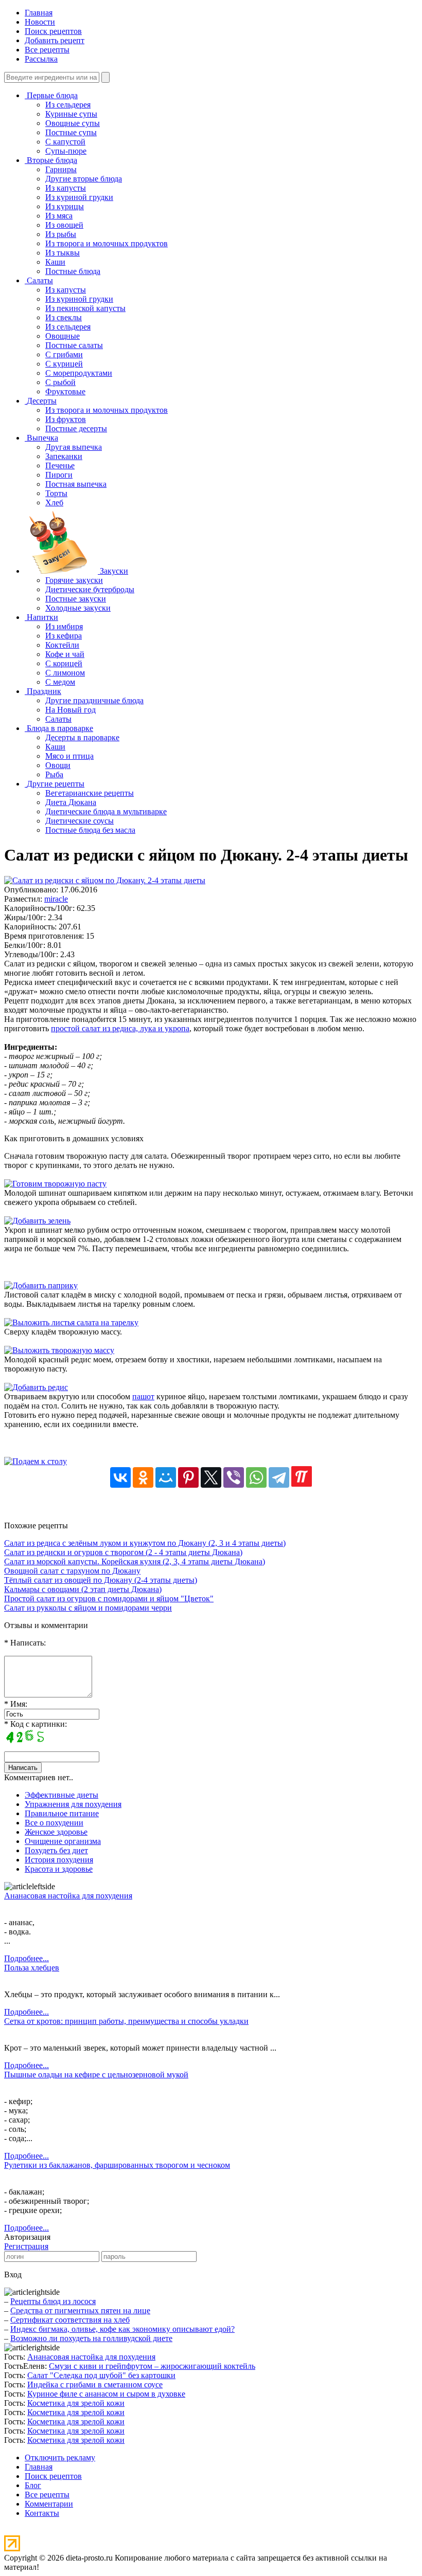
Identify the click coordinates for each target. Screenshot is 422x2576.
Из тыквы (63, 253)
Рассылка (41, 59)
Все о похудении (54, 1823)
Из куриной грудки (79, 197)
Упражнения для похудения (73, 1804)
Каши (55, 262)
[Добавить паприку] (41, 1285)
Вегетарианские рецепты (90, 793)
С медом (60, 682)
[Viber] (234, 1477)
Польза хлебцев (32, 1968)
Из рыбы (61, 234)
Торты (56, 493)
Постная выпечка (76, 484)
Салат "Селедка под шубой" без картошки (101, 2375)
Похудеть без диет (56, 1850)
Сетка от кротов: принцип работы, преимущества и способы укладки (126, 2021)
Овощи (58, 765)
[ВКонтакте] (120, 1477)
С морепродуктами (79, 373)
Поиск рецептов (53, 31)
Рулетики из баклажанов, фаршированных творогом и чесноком (117, 2165)
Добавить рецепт (55, 40)
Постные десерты (76, 428)
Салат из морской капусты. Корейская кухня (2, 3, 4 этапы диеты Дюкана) (135, 1561)
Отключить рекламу (60, 2458)
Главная (39, 13)
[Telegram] (279, 1477)
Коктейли (62, 645)
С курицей (64, 364)
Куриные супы (71, 114)
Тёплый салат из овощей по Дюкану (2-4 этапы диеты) (101, 1580)
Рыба (54, 774)
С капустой (65, 142)
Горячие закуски (74, 580)
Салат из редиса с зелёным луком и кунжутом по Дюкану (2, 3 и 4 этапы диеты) (145, 1543)
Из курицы (65, 206)
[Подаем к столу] (36, 1461)
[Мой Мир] (166, 1477)
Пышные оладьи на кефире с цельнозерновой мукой (96, 2075)
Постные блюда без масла (90, 830)
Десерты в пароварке (82, 737)
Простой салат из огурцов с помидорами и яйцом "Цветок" (109, 1598)
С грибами (64, 354)
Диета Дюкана (71, 802)
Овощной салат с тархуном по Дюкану (72, 1571)
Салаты (58, 719)
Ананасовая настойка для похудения (68, 1896)
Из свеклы (64, 317)
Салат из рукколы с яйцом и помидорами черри (88, 1608)
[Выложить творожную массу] (59, 1350)
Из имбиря (64, 626)
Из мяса (59, 216)
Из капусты (66, 188)
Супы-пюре (66, 151)
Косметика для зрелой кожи (76, 2403)
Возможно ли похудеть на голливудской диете (91, 2338)
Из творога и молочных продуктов (107, 243)
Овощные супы (73, 123)
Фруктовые (65, 391)
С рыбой (60, 382)
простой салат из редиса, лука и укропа (120, 1028)
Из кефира (64, 636)
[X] (211, 1477)
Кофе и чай (65, 654)
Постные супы (71, 132)
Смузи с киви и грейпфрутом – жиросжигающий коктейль (152, 2366)
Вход (13, 2274)
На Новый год (71, 710)
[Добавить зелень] (37, 1221)
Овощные (63, 336)
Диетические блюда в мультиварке (106, 811)
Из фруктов (66, 419)
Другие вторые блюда (84, 179)
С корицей (64, 663)
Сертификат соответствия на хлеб (70, 2320)
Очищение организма (63, 1841)
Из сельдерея (68, 105)
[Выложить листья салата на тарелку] (71, 1322)
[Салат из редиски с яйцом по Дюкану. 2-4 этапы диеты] (105, 880)
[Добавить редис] (36, 1387)
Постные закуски (76, 599)
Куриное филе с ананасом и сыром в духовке (106, 2394)
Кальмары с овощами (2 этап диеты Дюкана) (83, 1589)
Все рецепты (47, 50)
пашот (143, 1396)
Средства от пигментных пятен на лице (80, 2310)
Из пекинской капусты (85, 308)
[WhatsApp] (256, 1477)
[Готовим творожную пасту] (55, 1184)
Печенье (60, 465)
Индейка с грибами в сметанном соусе (95, 2385)
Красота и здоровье (59, 1869)
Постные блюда (73, 271)
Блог (33, 2485)
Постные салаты (74, 345)
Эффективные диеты (61, 1795)
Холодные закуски (78, 608)
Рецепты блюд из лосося (53, 2301)
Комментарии (49, 2504)
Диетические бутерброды (90, 589)
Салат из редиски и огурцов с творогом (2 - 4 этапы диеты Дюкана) (123, 1552)
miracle (56, 899)
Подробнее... (27, 1958)
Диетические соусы (80, 821)
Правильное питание (62, 1813)
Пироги (59, 475)
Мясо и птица (69, 756)
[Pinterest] (188, 1477)
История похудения (59, 1860)
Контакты (42, 2513)
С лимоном (65, 673)
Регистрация (26, 2246)
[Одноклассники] (143, 1477)
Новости (40, 22)
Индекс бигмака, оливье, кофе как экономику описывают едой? (122, 2329)
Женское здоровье (56, 1832)
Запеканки (64, 456)
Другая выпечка (74, 447)
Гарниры (61, 169)
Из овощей (64, 225)
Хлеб (54, 503)
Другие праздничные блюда (94, 700)
